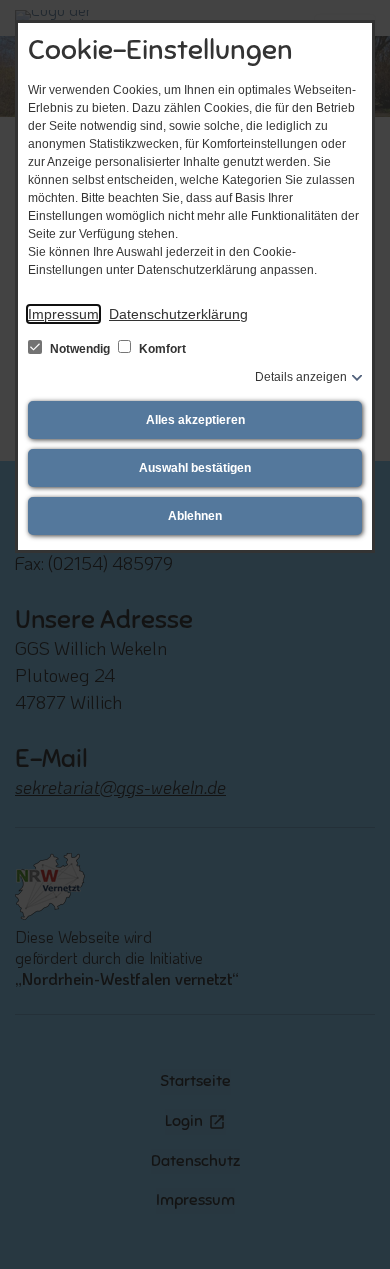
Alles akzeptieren (195, 420)
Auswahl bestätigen (195, 468)
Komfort (161, 349)
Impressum (63, 314)
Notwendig (80, 349)
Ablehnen (195, 516)
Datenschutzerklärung (178, 314)
